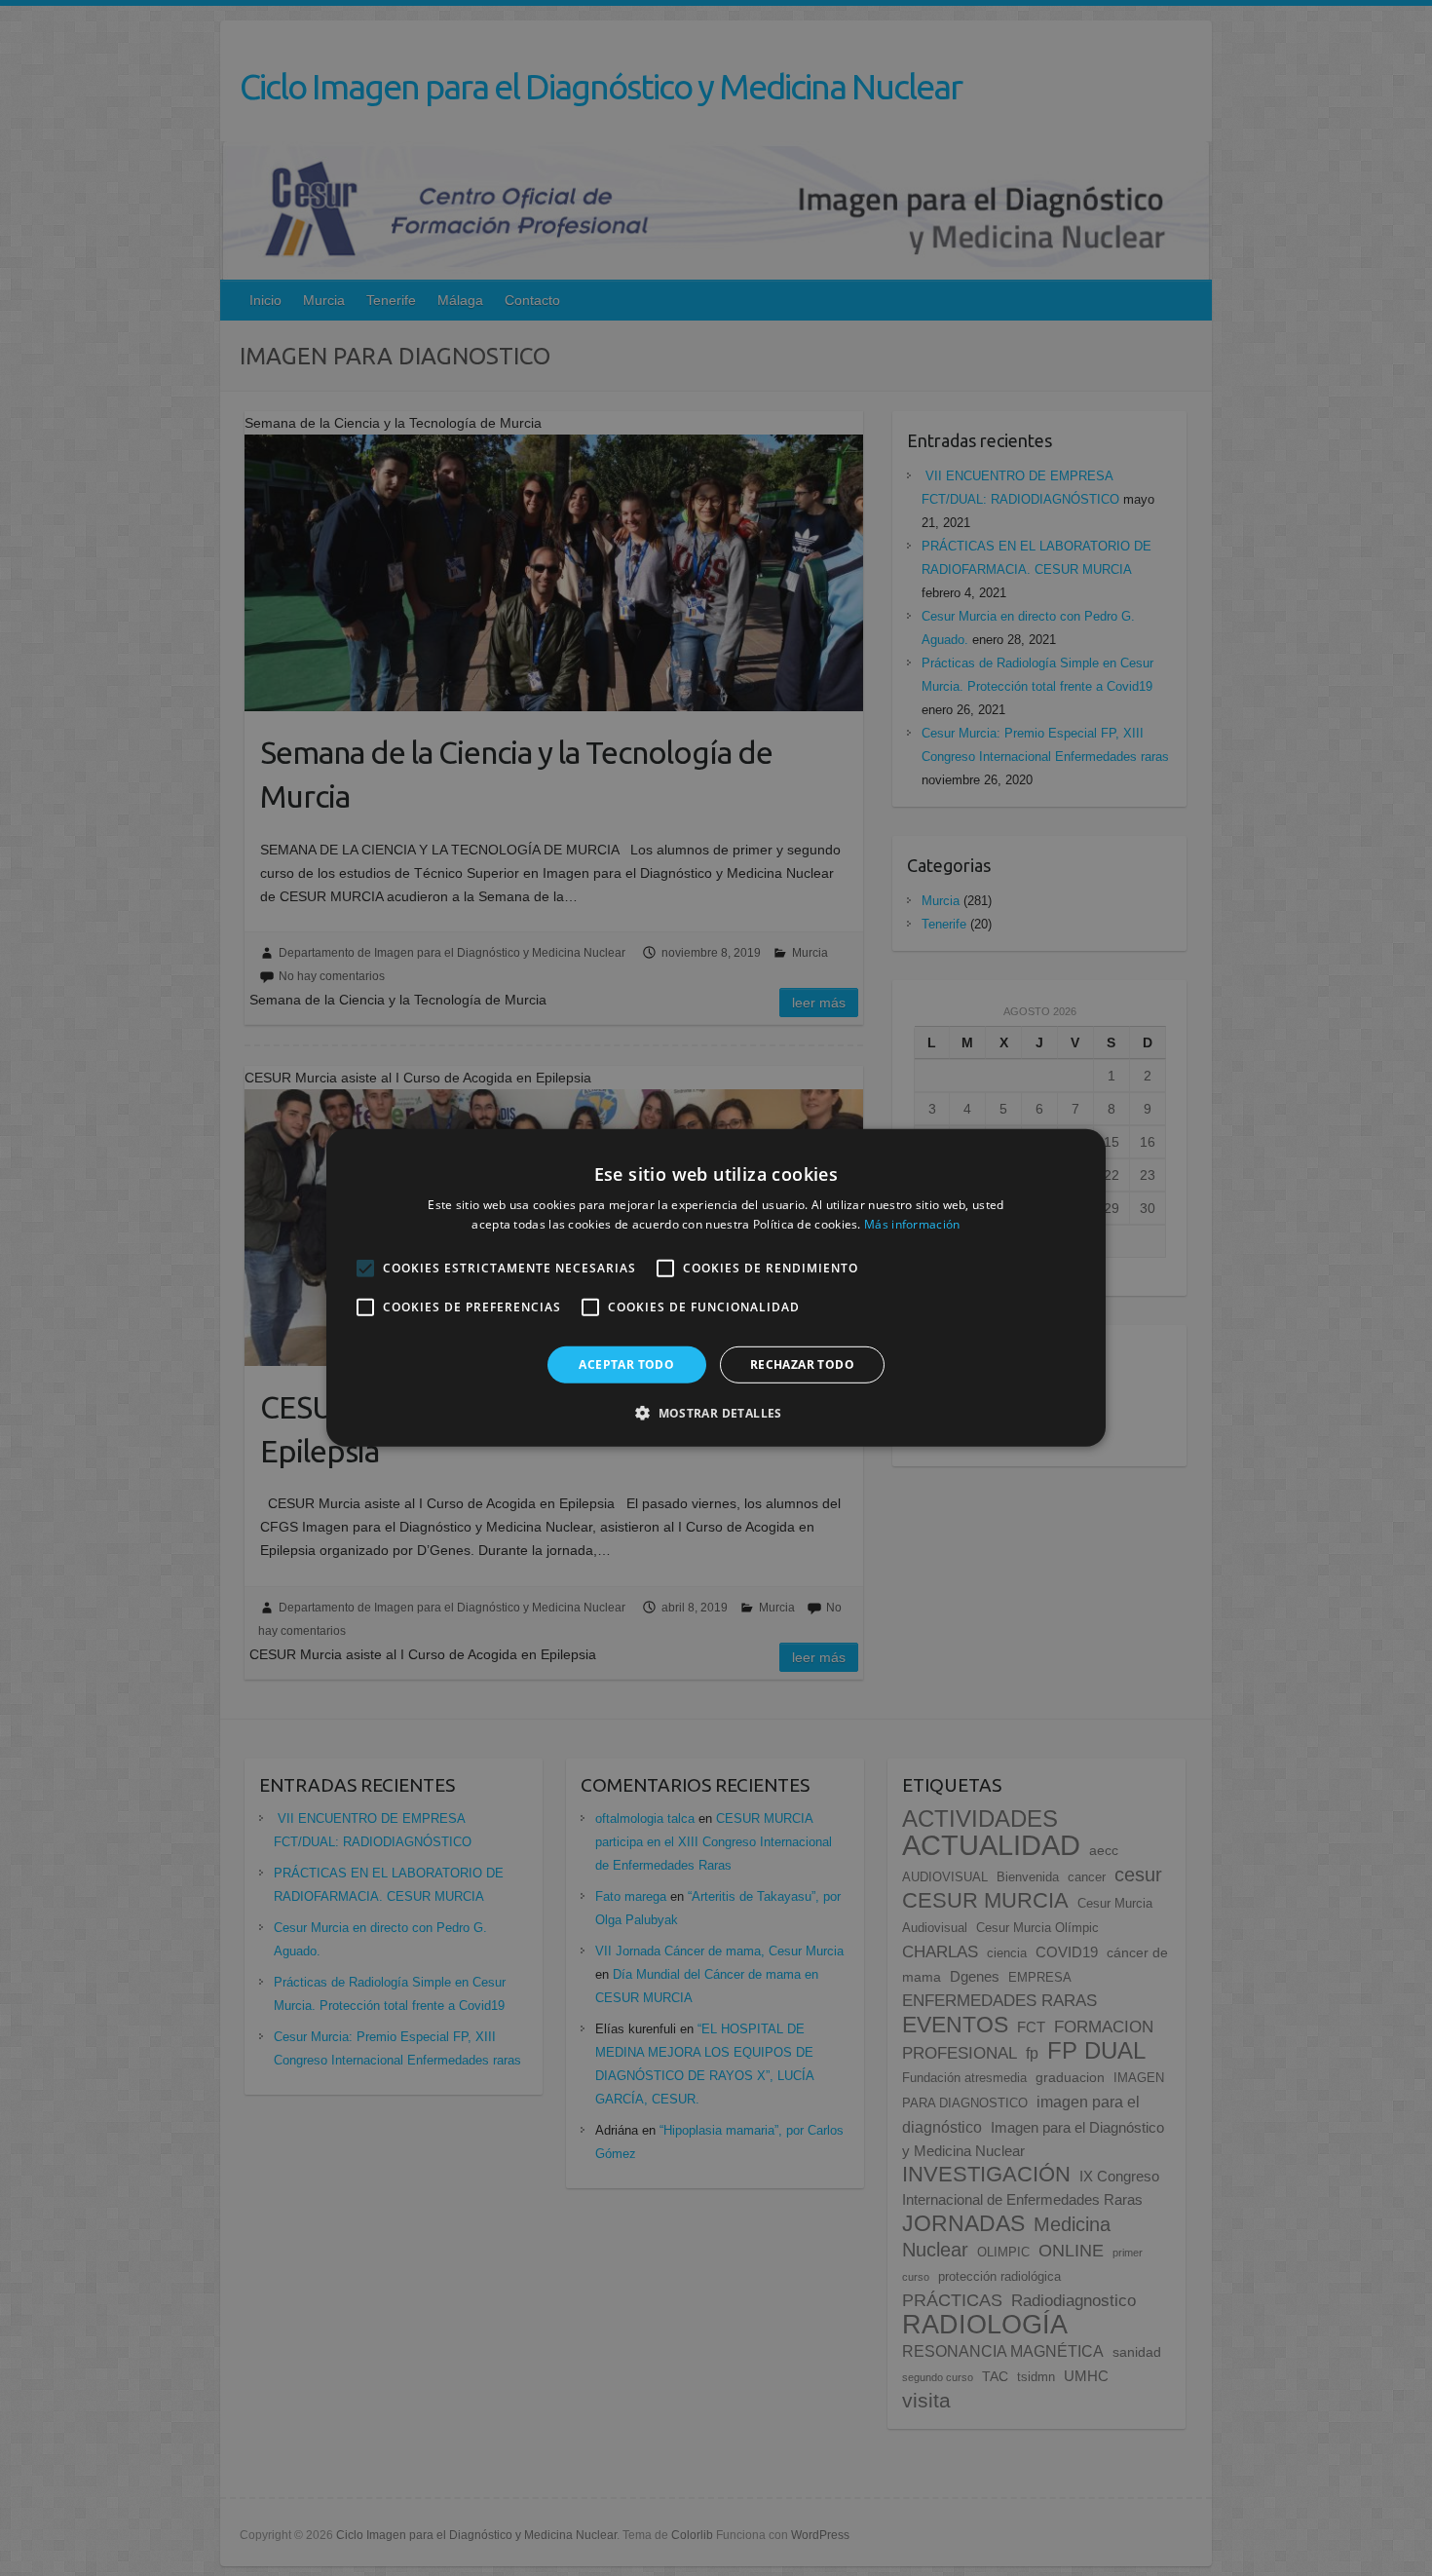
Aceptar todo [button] (626, 1364)
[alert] (716, 1288)
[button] (716, 1413)
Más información (912, 1224)
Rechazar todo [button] (802, 1364)
